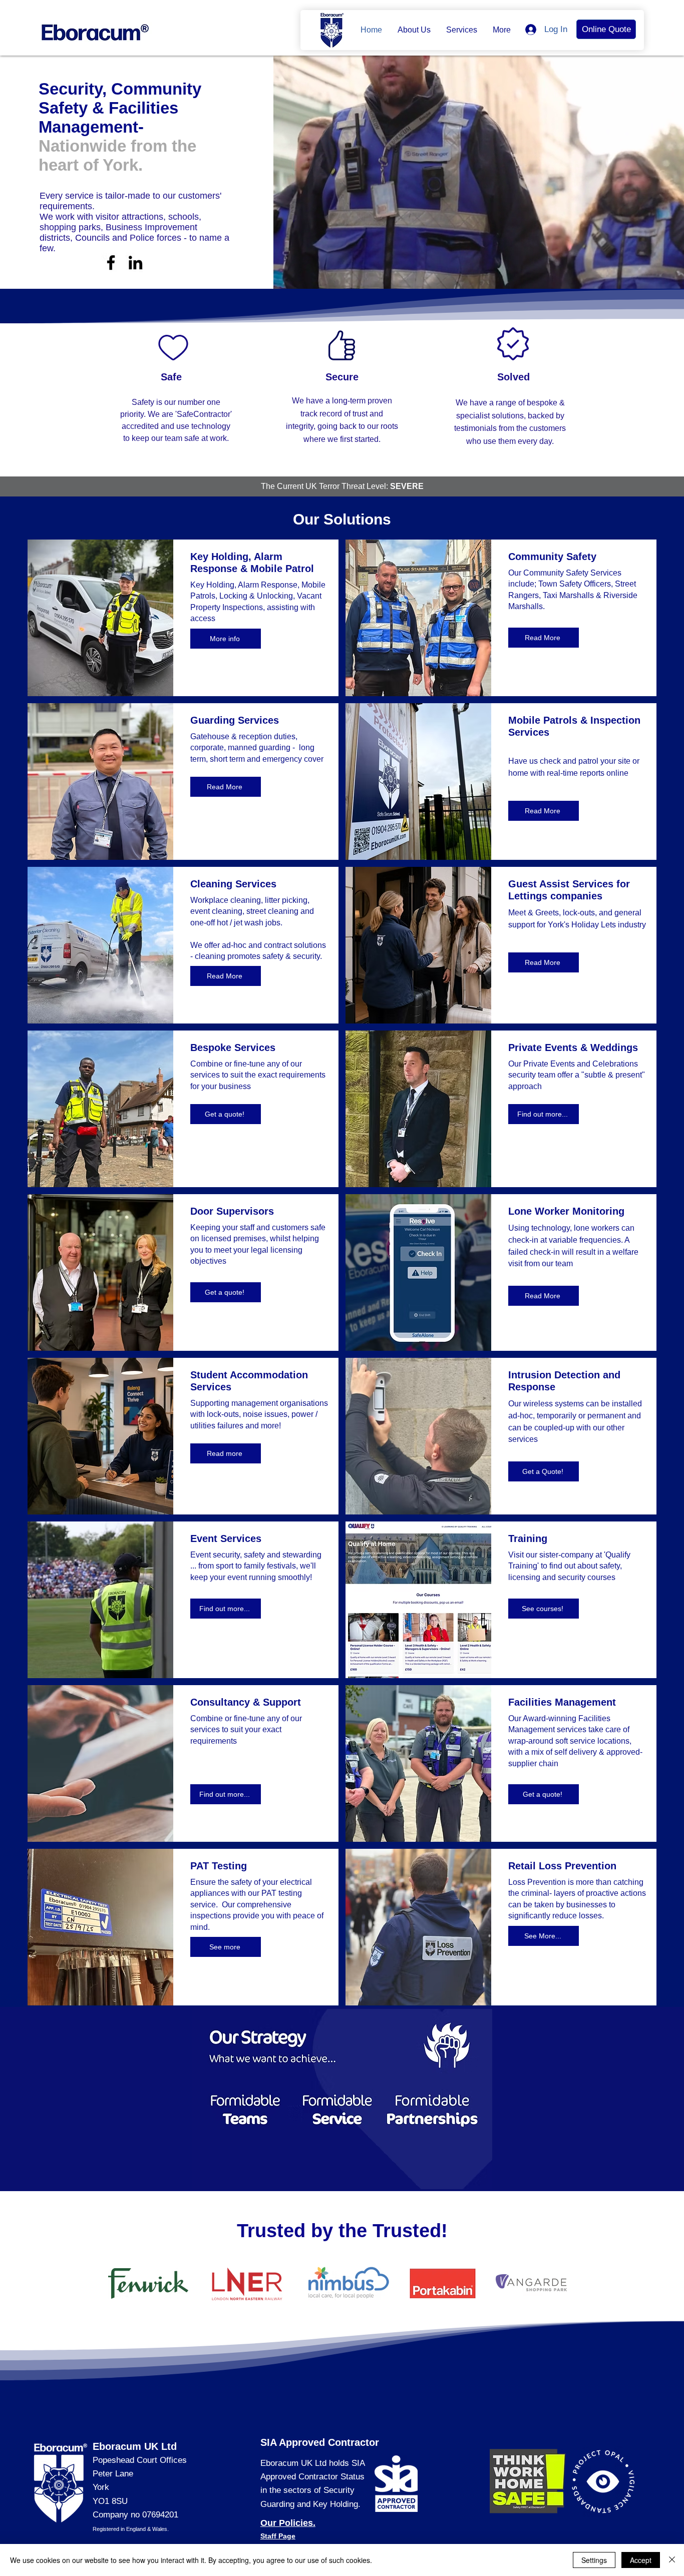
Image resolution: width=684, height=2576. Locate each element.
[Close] (672, 2560)
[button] (414, 30)
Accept (641, 2560)
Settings (594, 2560)
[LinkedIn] (135, 263)
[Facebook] (111, 263)
